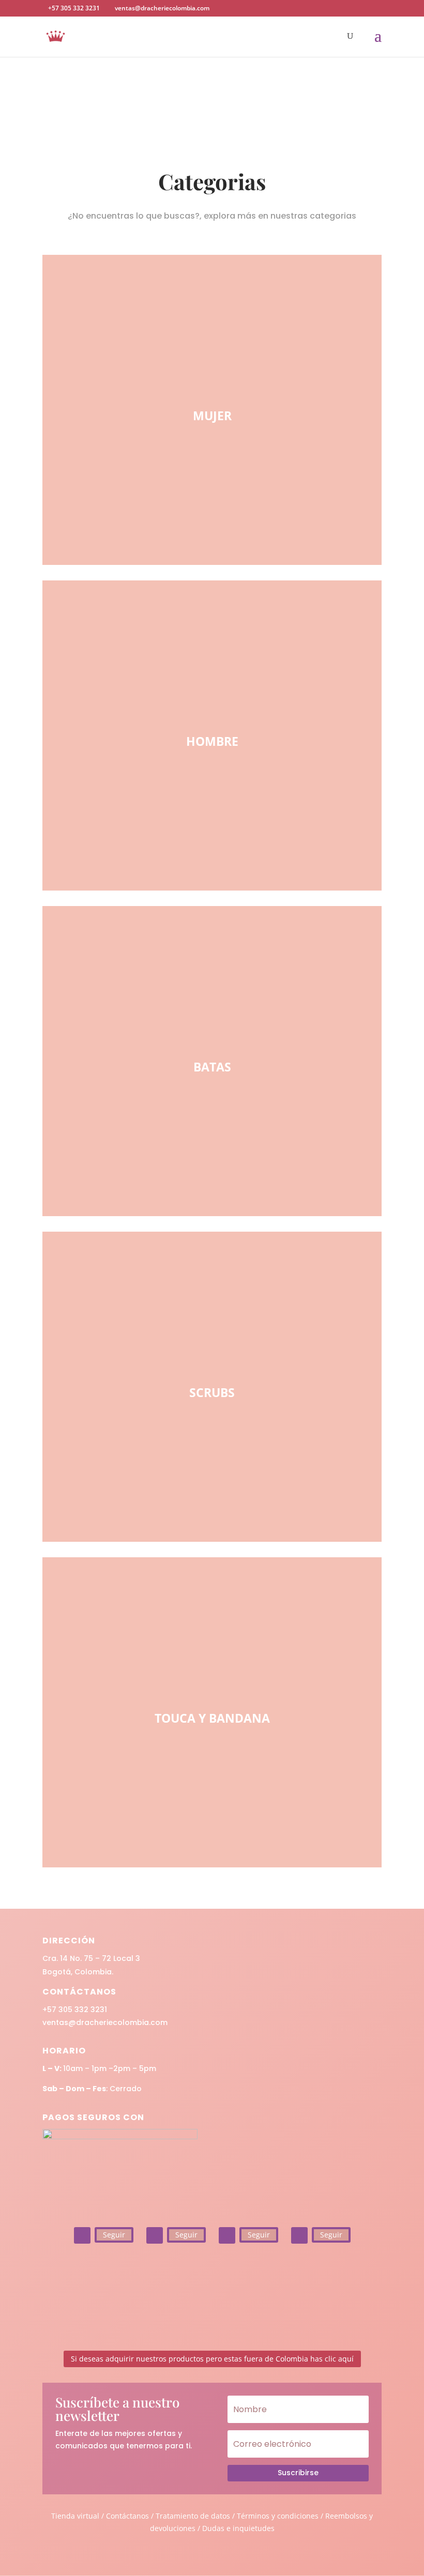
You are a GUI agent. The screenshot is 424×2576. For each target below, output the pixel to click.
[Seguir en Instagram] (82, 2235)
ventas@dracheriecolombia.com (105, 2022)
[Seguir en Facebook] (155, 2235)
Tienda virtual (75, 2516)
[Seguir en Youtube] (299, 2235)
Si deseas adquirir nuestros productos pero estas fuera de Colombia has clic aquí (212, 2359)
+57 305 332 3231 (75, 2010)
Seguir (114, 2235)
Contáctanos (128, 2516)
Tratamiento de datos (193, 2516)
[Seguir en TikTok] (227, 2235)
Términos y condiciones (278, 2516)
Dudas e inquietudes (238, 2528)
